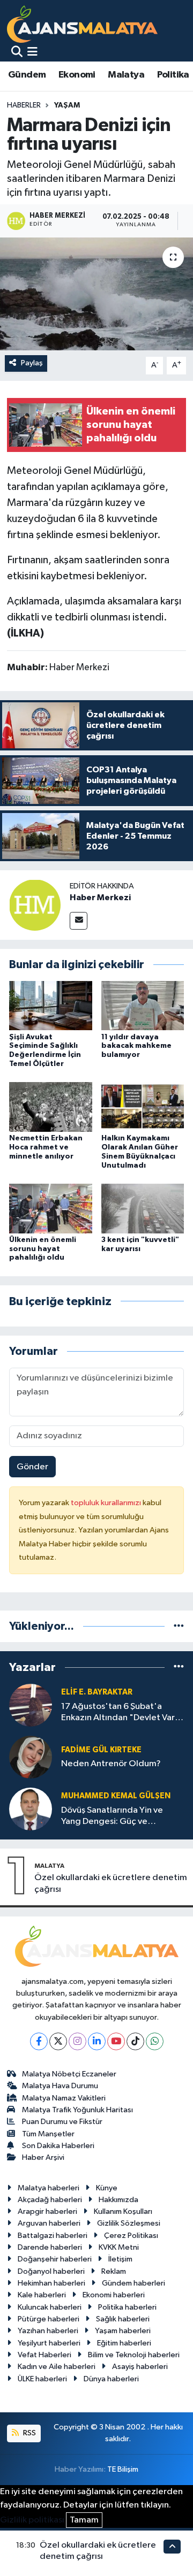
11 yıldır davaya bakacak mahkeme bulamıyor (136, 1046)
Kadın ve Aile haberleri (57, 2367)
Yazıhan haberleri (48, 2331)
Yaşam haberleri (123, 2331)
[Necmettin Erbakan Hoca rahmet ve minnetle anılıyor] (51, 1107)
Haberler (24, 105)
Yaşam (67, 105)
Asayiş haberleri (140, 2367)
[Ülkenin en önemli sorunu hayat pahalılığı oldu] (51, 1208)
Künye (107, 2188)
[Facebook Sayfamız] (39, 2041)
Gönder (32, 1467)
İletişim (120, 2259)
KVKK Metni (119, 2247)
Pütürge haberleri (49, 2319)
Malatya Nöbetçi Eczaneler (69, 2074)
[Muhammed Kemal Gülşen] (31, 1809)
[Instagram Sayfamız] (77, 2041)
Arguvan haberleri (49, 2223)
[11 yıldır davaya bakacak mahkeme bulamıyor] (143, 1005)
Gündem (27, 75)
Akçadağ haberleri (50, 2200)
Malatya (126, 75)
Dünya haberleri (111, 2379)
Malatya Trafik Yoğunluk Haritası (77, 2110)
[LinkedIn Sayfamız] (97, 2041)
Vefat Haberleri (44, 2355)
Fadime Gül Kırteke (101, 1750)
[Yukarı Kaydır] (172, 2546)
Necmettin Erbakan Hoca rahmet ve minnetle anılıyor (46, 1147)
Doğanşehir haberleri (55, 2259)
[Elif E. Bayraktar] (31, 1705)
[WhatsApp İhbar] (155, 2041)
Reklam (114, 2271)
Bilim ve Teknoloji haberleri (134, 2355)
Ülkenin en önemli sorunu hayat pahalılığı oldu (43, 1249)
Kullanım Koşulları (123, 2211)
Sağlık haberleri (123, 2319)
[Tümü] (179, 1626)
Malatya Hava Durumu (60, 2086)
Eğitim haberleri (124, 2343)
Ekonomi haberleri (114, 2295)
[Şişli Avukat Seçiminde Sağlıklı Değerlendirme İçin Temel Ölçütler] (51, 1005)
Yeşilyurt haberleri (49, 2343)
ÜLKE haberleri (42, 2379)
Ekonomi (77, 75)
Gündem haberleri (133, 2283)
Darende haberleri (50, 2247)
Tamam (84, 2520)
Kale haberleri (42, 2295)
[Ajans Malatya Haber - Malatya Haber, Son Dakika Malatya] (82, 24)
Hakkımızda (118, 2200)
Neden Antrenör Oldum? (111, 1764)
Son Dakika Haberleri (58, 2146)
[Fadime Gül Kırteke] (31, 1757)
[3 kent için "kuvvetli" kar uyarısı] (143, 1208)
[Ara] (17, 53)
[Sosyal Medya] (79, 921)
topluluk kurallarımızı (107, 1503)
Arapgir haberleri (47, 2211)
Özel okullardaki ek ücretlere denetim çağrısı (111, 1883)
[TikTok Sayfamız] (135, 2041)
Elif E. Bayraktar (97, 1692)
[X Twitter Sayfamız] (58, 2041)
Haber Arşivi (43, 2157)
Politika (173, 75)
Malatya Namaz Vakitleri (64, 2098)
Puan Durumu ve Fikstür (62, 2122)
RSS (29, 2433)
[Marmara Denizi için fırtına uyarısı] (96, 294)
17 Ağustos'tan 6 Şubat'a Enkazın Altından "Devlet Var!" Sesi (121, 1713)
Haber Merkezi (100, 898)
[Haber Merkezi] (35, 905)
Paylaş (32, 363)
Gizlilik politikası (32, 2520)
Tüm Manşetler (48, 2134)
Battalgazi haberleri (53, 2236)
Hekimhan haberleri (51, 2283)
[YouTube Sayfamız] (116, 2041)
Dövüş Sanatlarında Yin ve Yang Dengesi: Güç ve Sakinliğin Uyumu (112, 1817)
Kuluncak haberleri (50, 2307)
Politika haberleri (127, 2307)
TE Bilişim (123, 2469)
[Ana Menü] (32, 53)
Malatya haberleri (49, 2188)
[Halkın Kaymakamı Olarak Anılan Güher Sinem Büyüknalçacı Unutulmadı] (143, 1107)
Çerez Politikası (131, 2236)
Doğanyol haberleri (51, 2271)
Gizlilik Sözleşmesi (129, 2223)
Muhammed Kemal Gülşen (116, 1796)
